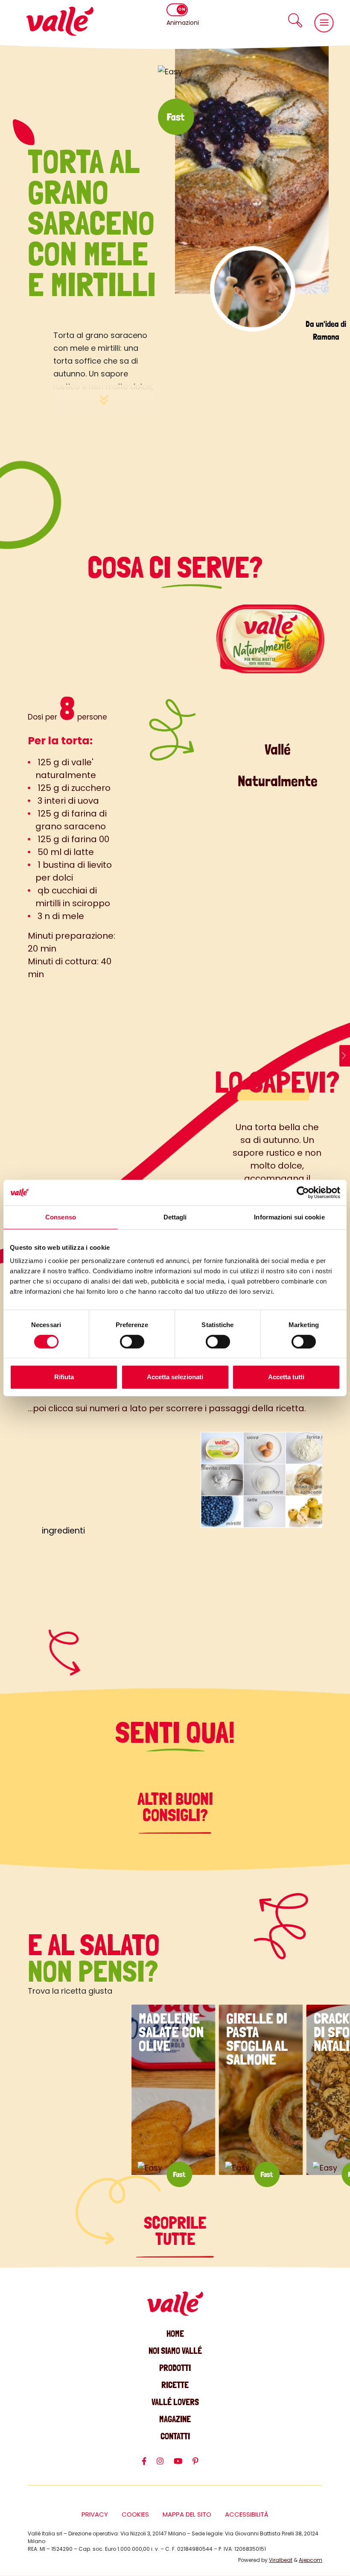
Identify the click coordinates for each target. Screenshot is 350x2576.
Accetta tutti (286, 1377)
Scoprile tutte (175, 2231)
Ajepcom (311, 2560)
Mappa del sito (187, 2514)
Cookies (135, 2514)
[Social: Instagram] (165, 2465)
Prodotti (175, 2368)
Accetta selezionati (175, 1377)
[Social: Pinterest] (201, 2465)
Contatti (175, 2436)
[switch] (132, 1342)
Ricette (175, 2385)
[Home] (60, 21)
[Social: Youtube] (183, 2465)
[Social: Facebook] (149, 2465)
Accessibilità (247, 2514)
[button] (295, 20)
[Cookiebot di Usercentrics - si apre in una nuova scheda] (303, 1193)
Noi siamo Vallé (175, 2351)
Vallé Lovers (175, 2402)
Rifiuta (64, 1377)
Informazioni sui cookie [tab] (289, 1217)
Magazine (175, 2419)
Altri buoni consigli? (175, 1807)
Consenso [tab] (61, 1217)
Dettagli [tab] (175, 1217)
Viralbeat (281, 2560)
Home (175, 2334)
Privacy (95, 2514)
